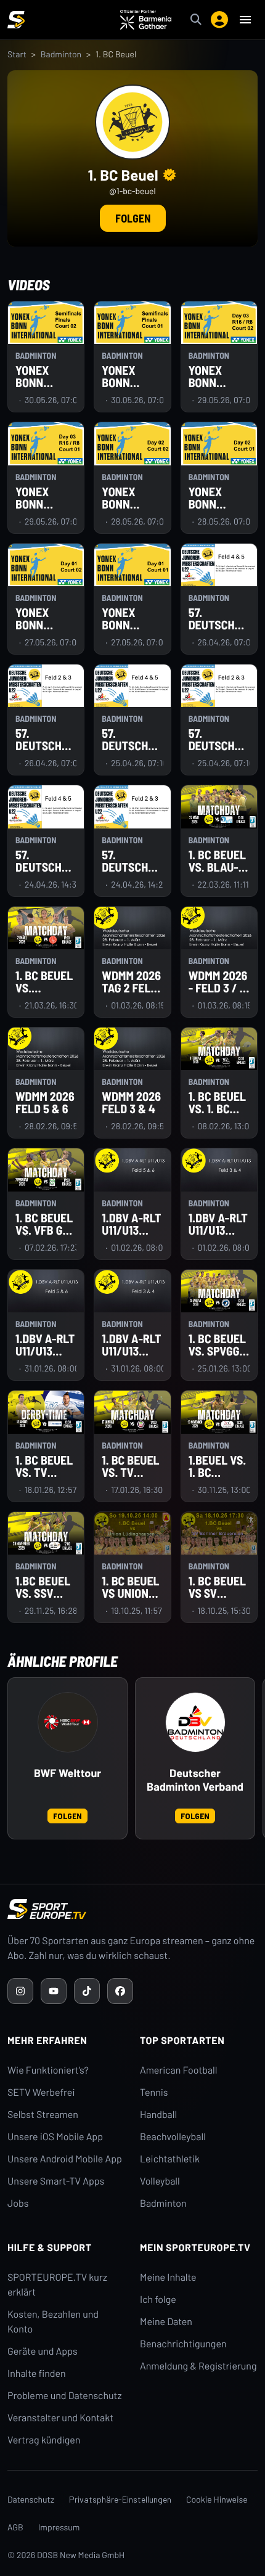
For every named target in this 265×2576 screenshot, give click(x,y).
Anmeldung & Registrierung (198, 2366)
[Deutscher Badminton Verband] (195, 1722)
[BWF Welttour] (68, 1722)
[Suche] (196, 20)
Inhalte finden (37, 2374)
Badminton (61, 54)
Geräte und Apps (43, 2351)
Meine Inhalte (168, 2277)
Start (17, 54)
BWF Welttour (67, 1773)
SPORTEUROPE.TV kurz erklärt (57, 2285)
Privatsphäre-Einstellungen (120, 2499)
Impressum (59, 2527)
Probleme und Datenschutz (65, 2396)
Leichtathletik (170, 2159)
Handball (158, 2115)
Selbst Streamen (43, 2115)
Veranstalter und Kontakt (60, 2418)
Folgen (133, 218)
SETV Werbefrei (41, 2092)
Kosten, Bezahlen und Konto (53, 2322)
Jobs (18, 2203)
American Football (178, 2070)
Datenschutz (31, 2499)
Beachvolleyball (173, 2137)
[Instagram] (20, 1991)
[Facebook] (120, 1991)
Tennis (154, 2092)
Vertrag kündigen (44, 2440)
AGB (15, 2527)
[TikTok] (87, 1991)
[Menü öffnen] (245, 20)
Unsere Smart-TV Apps (56, 2181)
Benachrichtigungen (183, 2344)
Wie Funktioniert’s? (48, 2070)
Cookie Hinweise (217, 2499)
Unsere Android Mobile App (65, 2159)
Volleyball (160, 2181)
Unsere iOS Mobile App (55, 2137)
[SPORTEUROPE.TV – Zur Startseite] (16, 20)
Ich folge (158, 2300)
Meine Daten (166, 2322)
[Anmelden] (219, 20)
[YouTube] (54, 1991)
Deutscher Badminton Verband (195, 1780)
